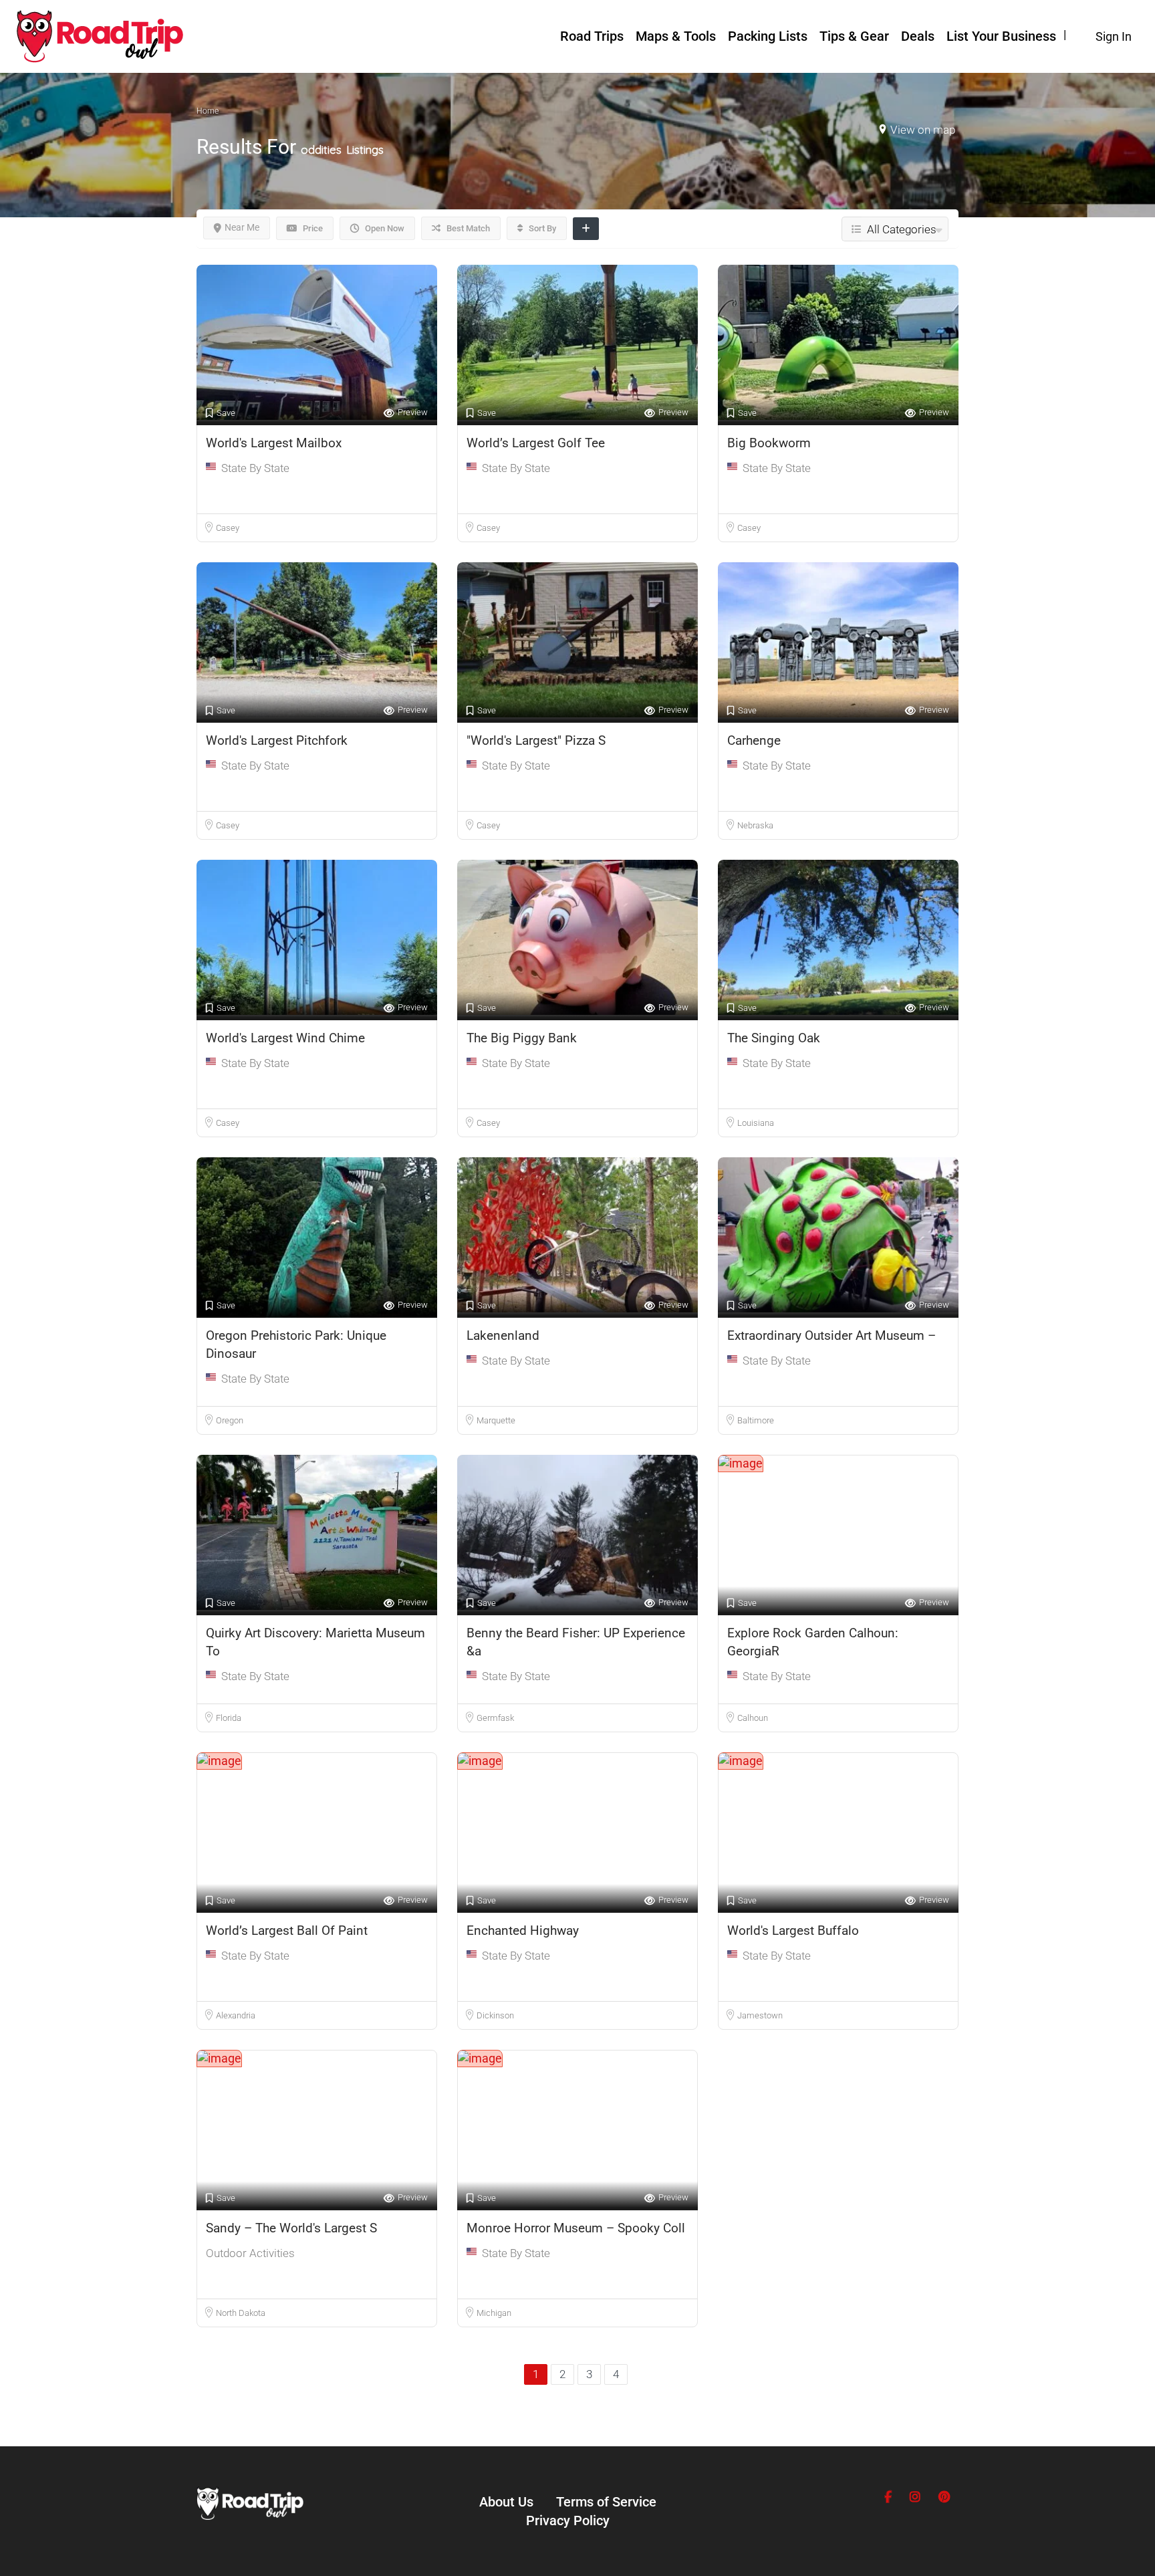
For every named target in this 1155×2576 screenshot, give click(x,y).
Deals (918, 36)
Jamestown (760, 2015)
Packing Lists (768, 36)
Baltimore (756, 1420)
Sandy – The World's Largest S (291, 2228)
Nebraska (755, 825)
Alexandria (236, 2015)
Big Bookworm (769, 443)
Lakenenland (503, 1335)
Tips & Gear (854, 36)
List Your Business (1001, 36)
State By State (255, 468)
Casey (228, 528)
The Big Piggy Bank (522, 1038)
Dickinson (495, 2015)
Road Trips (592, 36)
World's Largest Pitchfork (277, 740)
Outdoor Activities (250, 2253)
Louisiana (756, 1123)
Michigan (494, 2313)
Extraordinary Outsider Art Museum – (831, 1335)
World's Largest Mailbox (274, 443)
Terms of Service (606, 2502)
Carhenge (754, 740)
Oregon (230, 1420)
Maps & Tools (676, 36)
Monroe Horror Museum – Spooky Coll (576, 2228)
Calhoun (753, 1718)
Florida (229, 1718)
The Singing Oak (774, 1038)
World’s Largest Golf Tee (536, 443)
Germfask (495, 1718)
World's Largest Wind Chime (285, 1038)
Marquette (496, 1420)
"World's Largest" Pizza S (536, 740)
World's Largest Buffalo (793, 1930)
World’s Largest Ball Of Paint (287, 1930)
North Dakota (241, 2313)
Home (208, 111)
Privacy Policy (568, 2521)
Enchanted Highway (523, 1930)
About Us (506, 2502)
